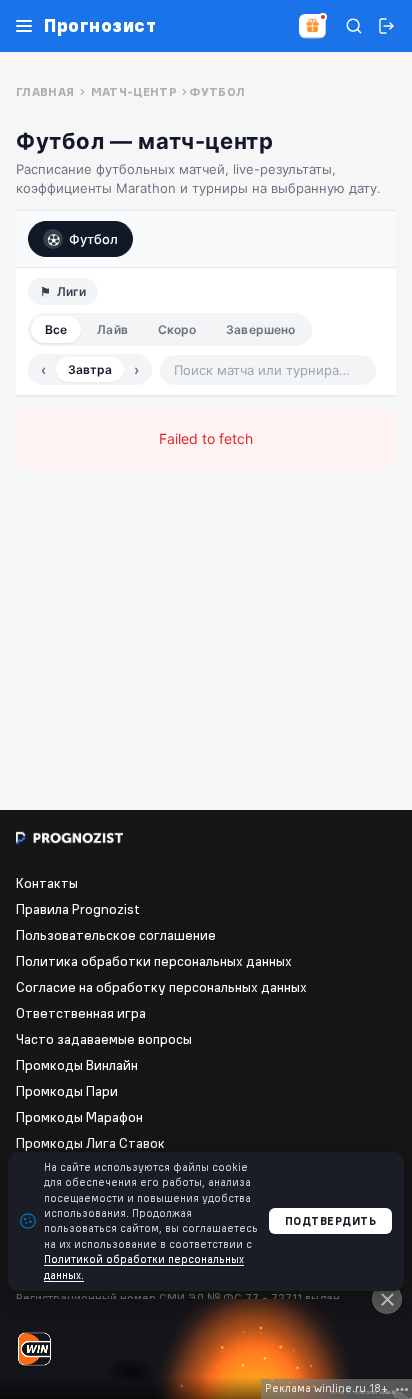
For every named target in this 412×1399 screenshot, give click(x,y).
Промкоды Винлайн (77, 1065)
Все (56, 329)
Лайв (112, 329)
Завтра (90, 369)
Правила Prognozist (78, 909)
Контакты (47, 883)
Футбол (93, 239)
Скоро (177, 329)
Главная (45, 91)
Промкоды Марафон (79, 1117)
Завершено (260, 329)
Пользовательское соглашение (116, 935)
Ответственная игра (81, 1013)
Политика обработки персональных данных (154, 961)
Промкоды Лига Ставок (90, 1143)
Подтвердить (331, 1221)
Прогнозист (100, 26)
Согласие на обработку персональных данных (161, 987)
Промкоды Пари (67, 1091)
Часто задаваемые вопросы (104, 1039)
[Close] (387, 1299)
